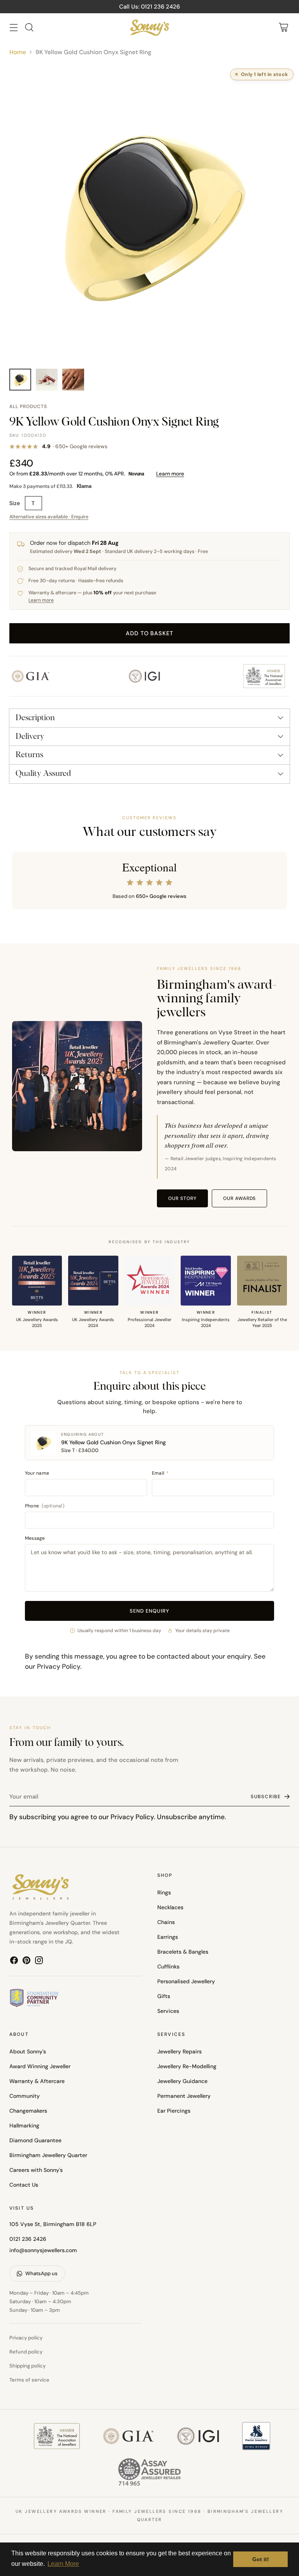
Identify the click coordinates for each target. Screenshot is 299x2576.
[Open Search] (29, 27)
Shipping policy (27, 2366)
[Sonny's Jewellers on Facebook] (14, 1962)
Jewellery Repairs (179, 2051)
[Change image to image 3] (73, 380)
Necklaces (170, 1907)
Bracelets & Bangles (183, 1952)
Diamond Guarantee (35, 2140)
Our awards (240, 1198)
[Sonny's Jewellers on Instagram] (39, 1962)
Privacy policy (26, 2338)
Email (160, 1473)
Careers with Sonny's (36, 2170)
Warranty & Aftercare (37, 2081)
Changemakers (28, 2111)
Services (168, 2011)
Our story (182, 1198)
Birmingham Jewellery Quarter (48, 2155)
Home (18, 52)
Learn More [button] (63, 2564)
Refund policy (26, 2352)
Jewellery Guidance (182, 2081)
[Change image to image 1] (20, 380)
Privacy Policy (59, 1666)
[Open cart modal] (283, 27)
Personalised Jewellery (186, 1981)
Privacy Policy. (133, 1817)
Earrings (168, 1937)
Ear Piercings (174, 2111)
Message (35, 1538)
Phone (45, 1506)
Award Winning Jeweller (40, 2066)
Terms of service (29, 2380)
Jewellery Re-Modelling (187, 2066)
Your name (37, 1473)
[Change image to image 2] (47, 380)
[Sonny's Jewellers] (149, 27)
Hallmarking (24, 2125)
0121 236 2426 (28, 2239)
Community (25, 2096)
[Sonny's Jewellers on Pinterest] (26, 1962)
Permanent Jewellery (184, 2096)
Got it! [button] (261, 2559)
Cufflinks (168, 1966)
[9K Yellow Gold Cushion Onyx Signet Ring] (149, 213)
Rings (164, 1892)
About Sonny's (28, 2051)
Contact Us (24, 2185)
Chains (166, 1922)
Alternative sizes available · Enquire (49, 517)
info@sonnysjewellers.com (43, 2250)
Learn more (170, 474)
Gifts (164, 1996)
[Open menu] (13, 27)
